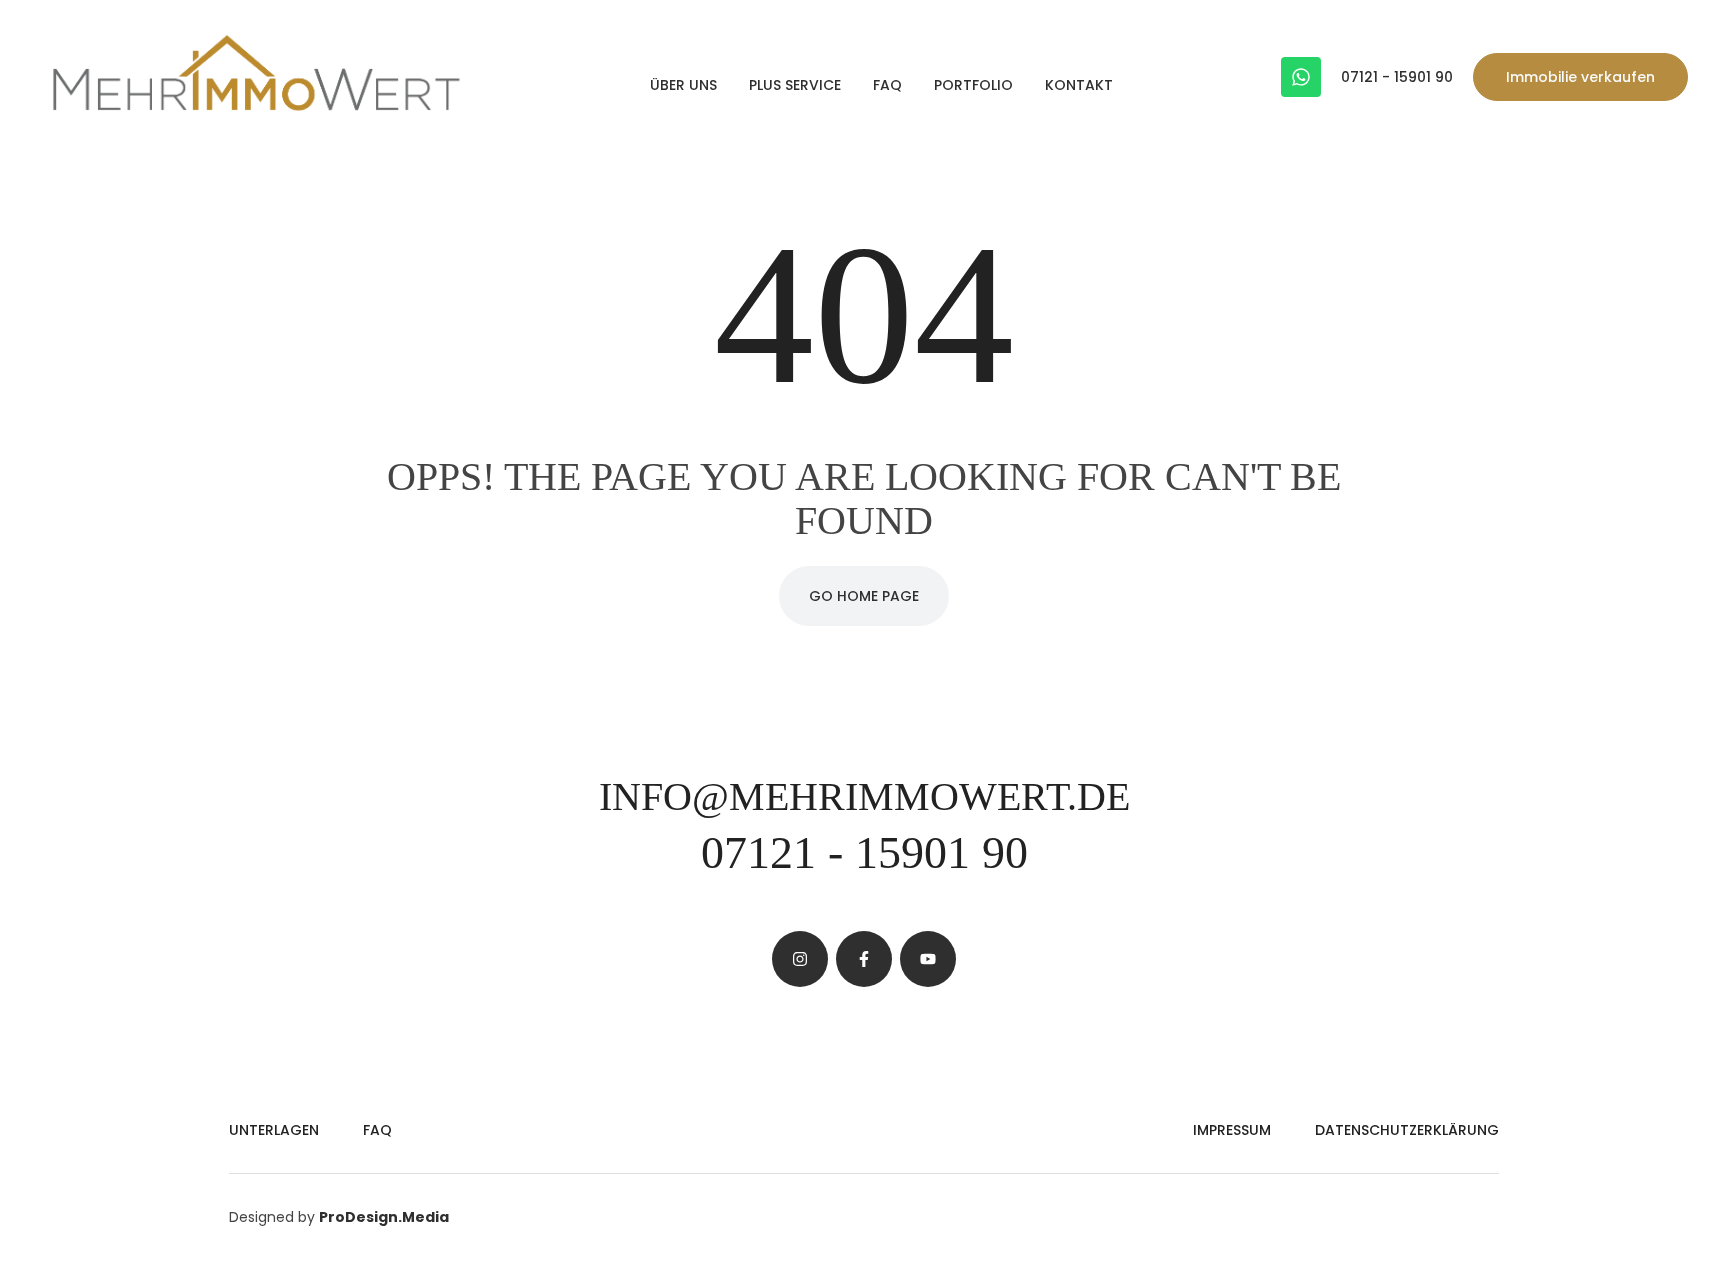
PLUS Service (795, 85)
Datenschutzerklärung (1407, 1130)
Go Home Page (864, 596)
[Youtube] (928, 959)
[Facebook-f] (864, 959)
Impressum (1232, 1130)
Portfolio (973, 85)
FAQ (887, 85)
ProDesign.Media (384, 1217)
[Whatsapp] (1301, 77)
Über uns (683, 85)
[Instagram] (800, 959)
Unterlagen (274, 1130)
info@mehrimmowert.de (864, 796)
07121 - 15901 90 (1397, 77)
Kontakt (1079, 85)
